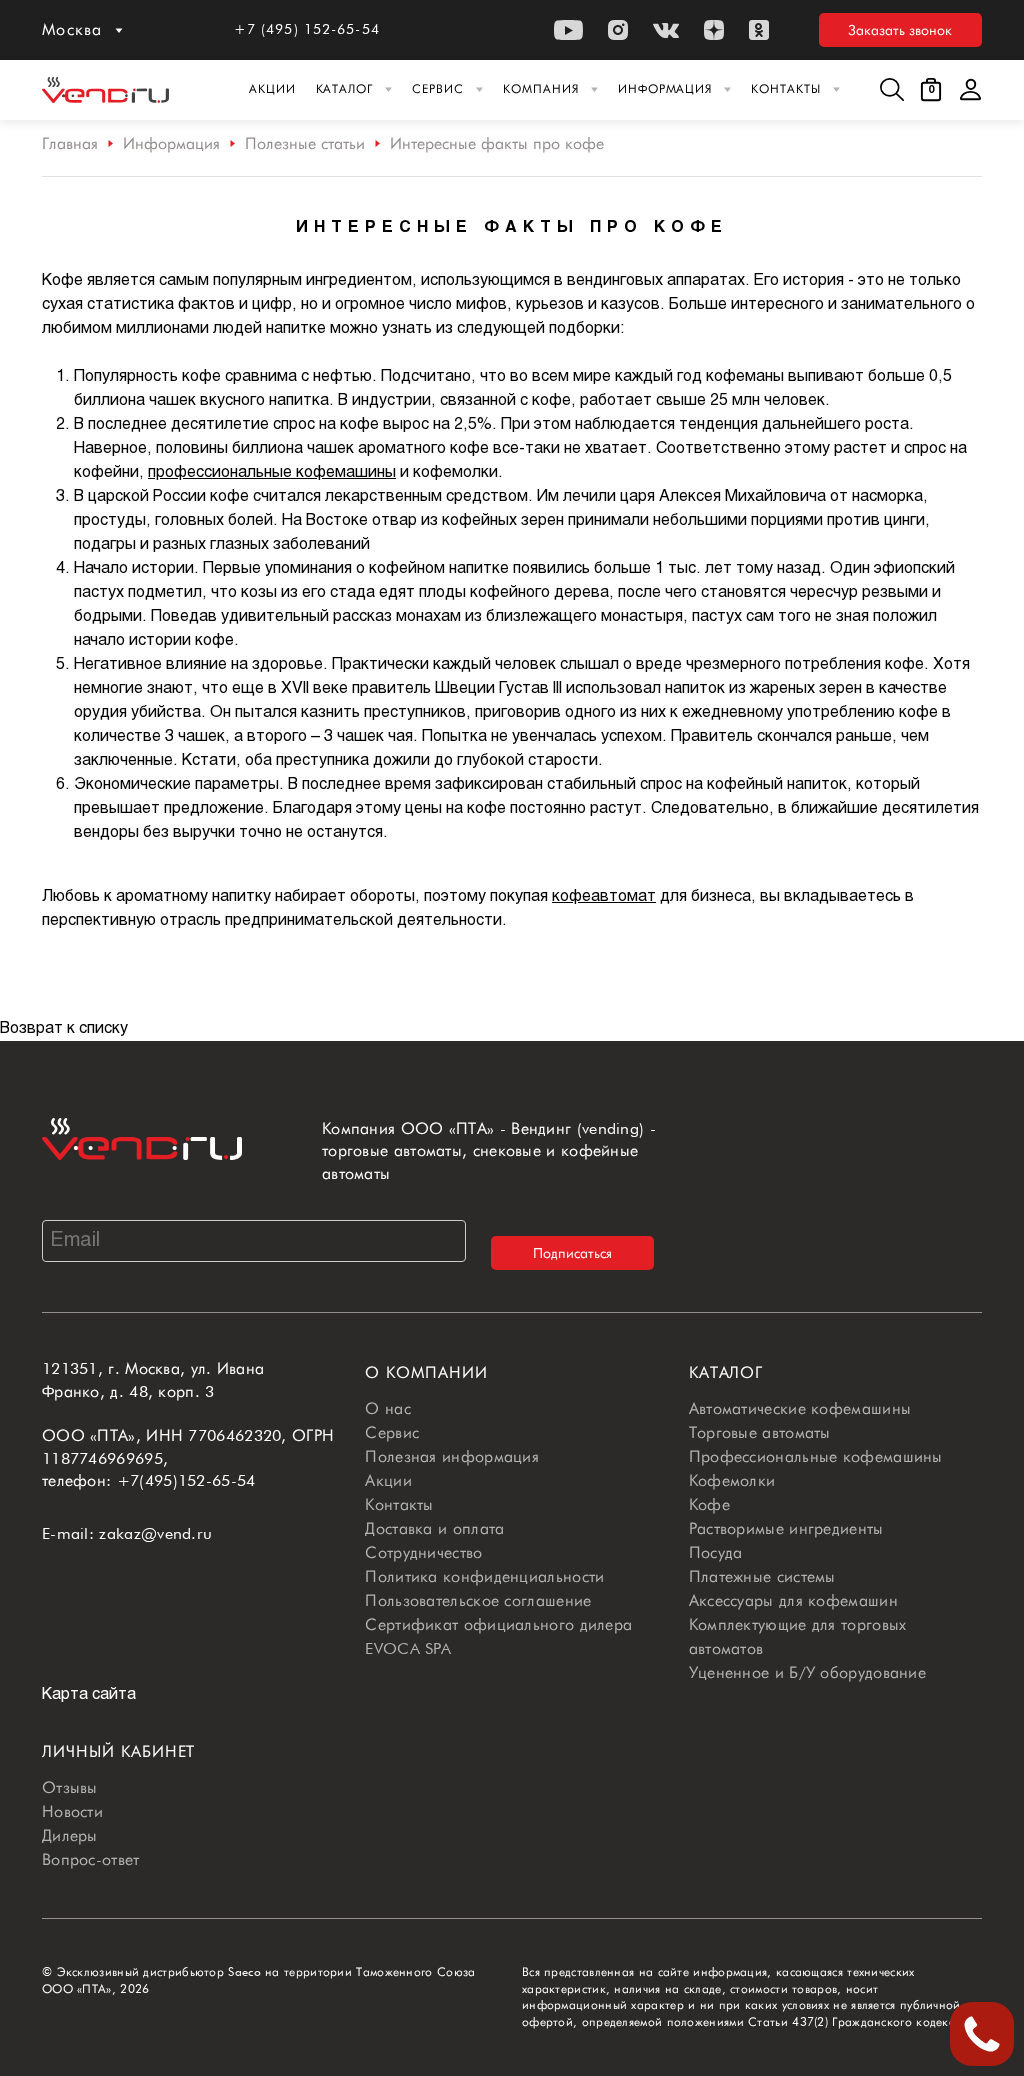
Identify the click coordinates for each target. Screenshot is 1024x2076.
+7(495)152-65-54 (186, 1480)
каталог (726, 1372)
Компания (541, 88)
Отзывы (70, 1787)
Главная (70, 143)
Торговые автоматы (760, 1432)
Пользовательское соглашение (478, 1600)
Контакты (786, 88)
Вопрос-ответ (91, 1859)
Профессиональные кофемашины (816, 1456)
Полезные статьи (305, 143)
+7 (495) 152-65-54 (307, 29)
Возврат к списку (64, 1028)
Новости (72, 1811)
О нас (388, 1408)
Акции (272, 88)
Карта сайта (89, 1694)
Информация (665, 88)
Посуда (716, 1552)
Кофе (709, 1504)
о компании (426, 1372)
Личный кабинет (118, 1751)
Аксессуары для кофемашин (793, 1600)
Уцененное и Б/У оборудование (807, 1672)
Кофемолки (732, 1480)
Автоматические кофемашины (800, 1408)
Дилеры (70, 1835)
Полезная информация (452, 1456)
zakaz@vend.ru (155, 1533)
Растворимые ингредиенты (786, 1528)
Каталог (345, 88)
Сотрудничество (423, 1552)
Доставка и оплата (434, 1528)
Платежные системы (762, 1576)
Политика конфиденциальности (484, 1576)
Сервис (438, 88)
